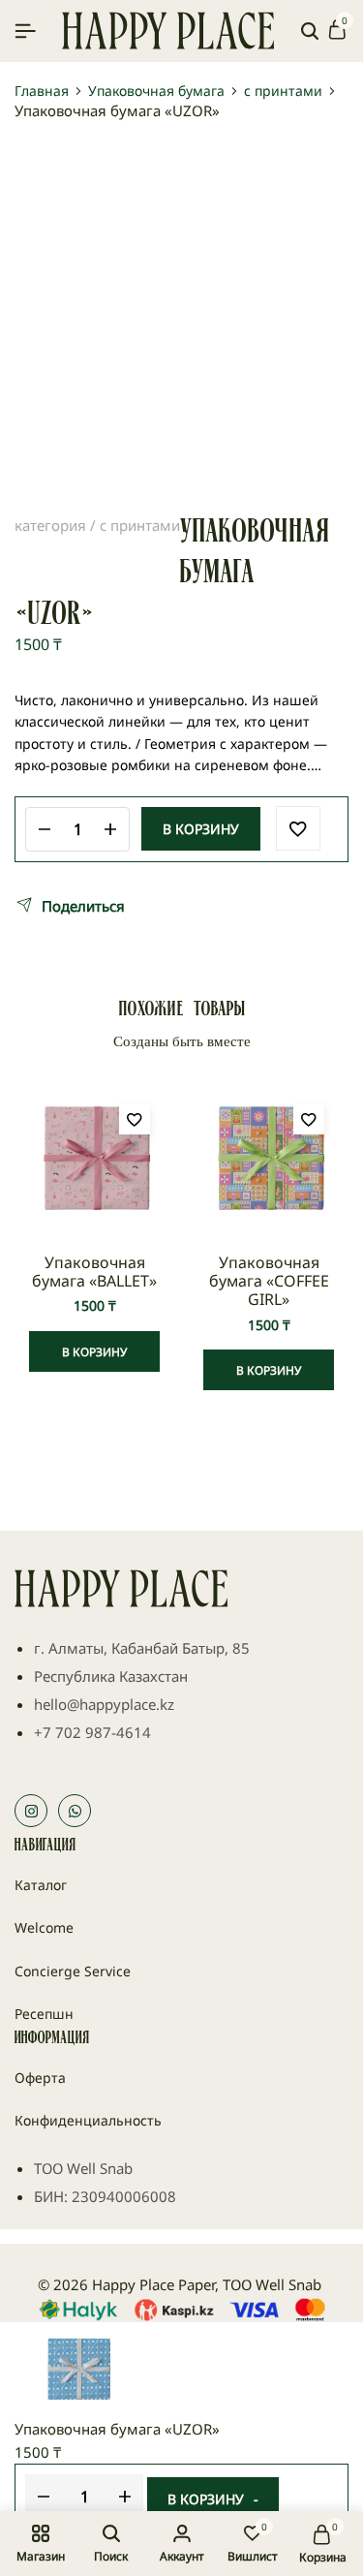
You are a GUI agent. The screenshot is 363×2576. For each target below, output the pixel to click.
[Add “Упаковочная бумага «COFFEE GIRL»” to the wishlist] (309, 1119)
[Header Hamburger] (25, 31)
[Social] (31, 1811)
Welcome (44, 1927)
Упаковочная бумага (156, 91)
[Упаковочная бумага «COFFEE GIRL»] (269, 1159)
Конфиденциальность (88, 2120)
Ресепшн (44, 2014)
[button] (94, 1351)
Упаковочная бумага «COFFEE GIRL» (269, 1282)
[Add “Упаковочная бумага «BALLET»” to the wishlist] (135, 1119)
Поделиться (83, 906)
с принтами (283, 91)
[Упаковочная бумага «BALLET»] (94, 1159)
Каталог (41, 1885)
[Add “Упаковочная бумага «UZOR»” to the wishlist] (298, 828)
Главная (42, 91)
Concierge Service (73, 1971)
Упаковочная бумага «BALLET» (94, 1272)
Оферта (40, 2078)
